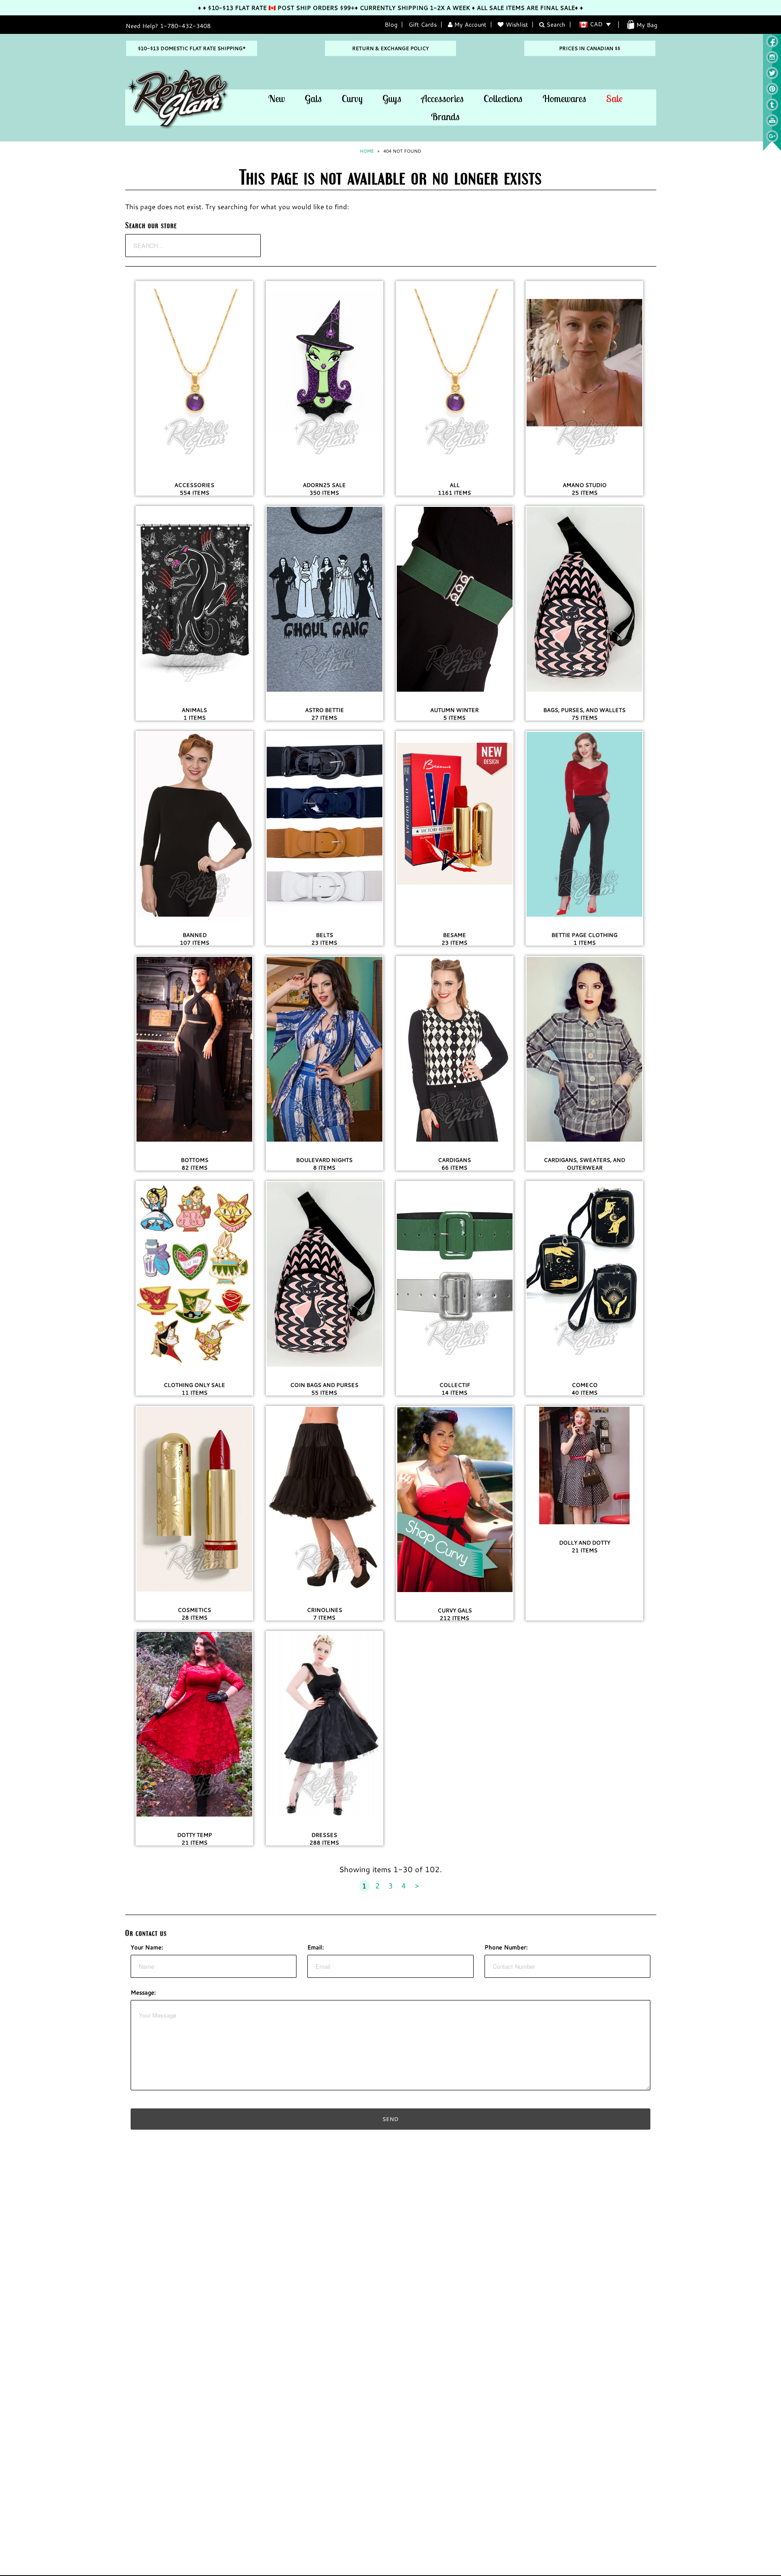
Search (555, 24)
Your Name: (147, 1947)
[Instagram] (772, 61)
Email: (316, 1947)
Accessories (442, 98)
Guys (392, 98)
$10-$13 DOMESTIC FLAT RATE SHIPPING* (192, 48)
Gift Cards (423, 24)
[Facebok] (772, 45)
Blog (391, 24)
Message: (143, 1992)
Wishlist (517, 24)
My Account (469, 24)
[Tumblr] (772, 108)
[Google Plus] (772, 140)
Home (367, 151)
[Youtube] (772, 124)
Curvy (352, 98)
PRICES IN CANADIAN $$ (590, 48)
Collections (503, 98)
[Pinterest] (772, 93)
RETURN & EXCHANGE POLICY (390, 48)
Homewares (564, 98)
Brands (445, 117)
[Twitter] (772, 77)
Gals (313, 98)
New (276, 98)
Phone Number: (506, 1947)
